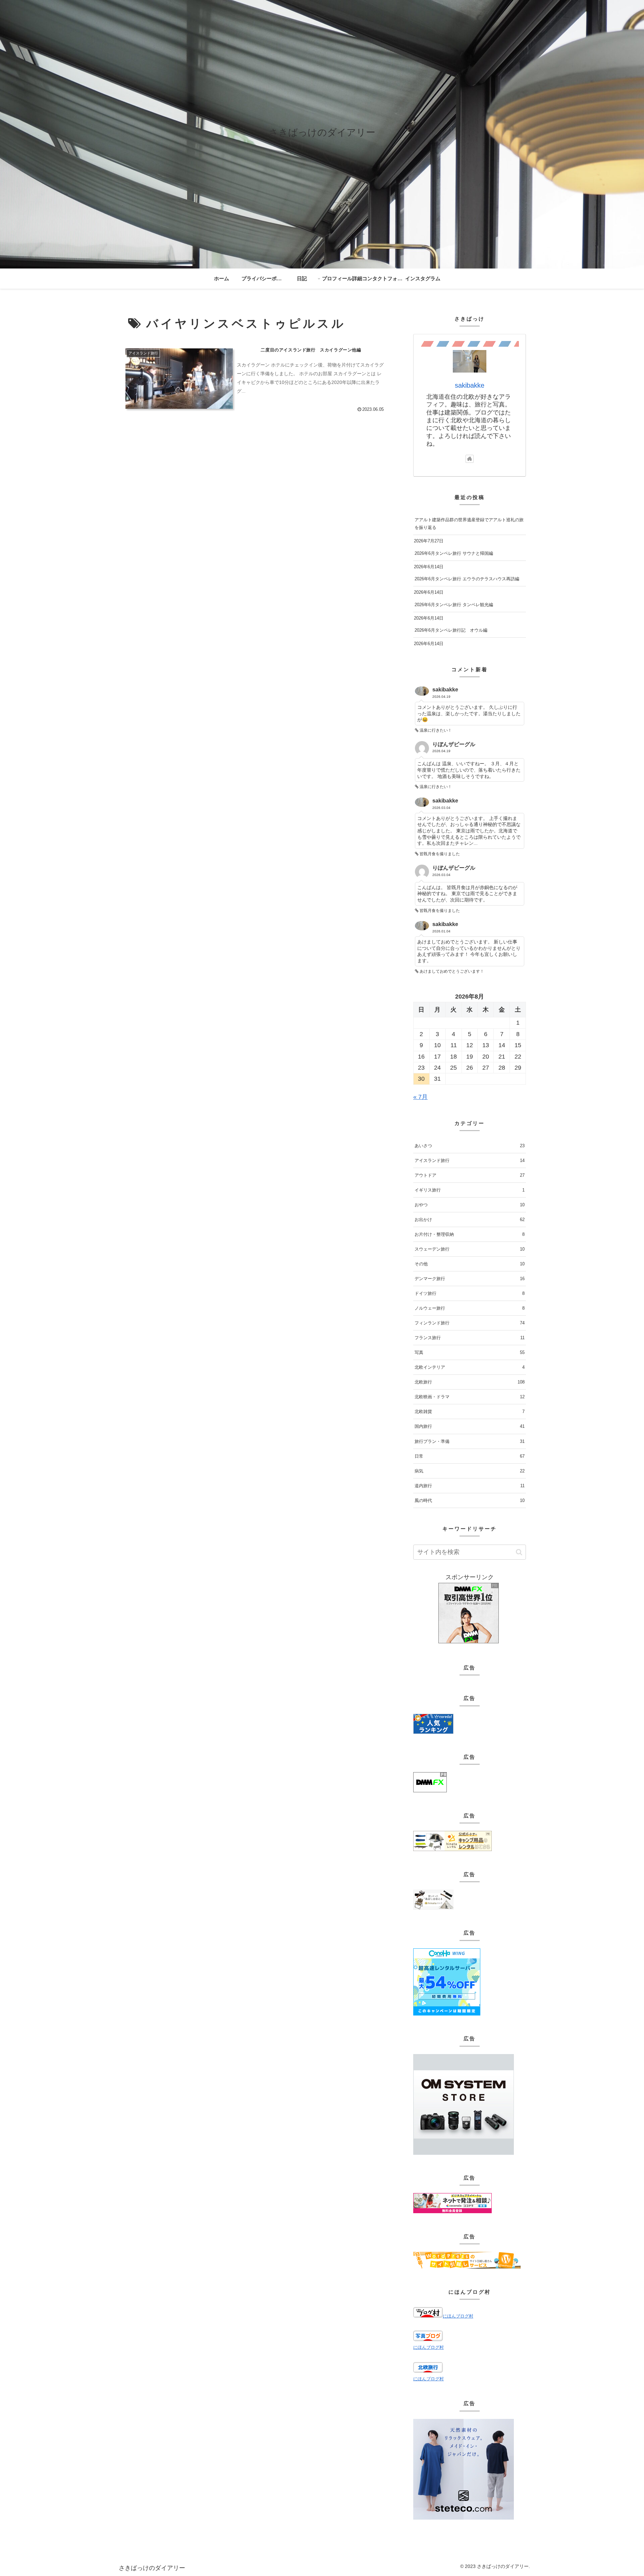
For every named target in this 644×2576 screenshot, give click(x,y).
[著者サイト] (470, 459)
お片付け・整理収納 (470, 1234)
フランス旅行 (470, 1338)
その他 (470, 1264)
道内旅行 (470, 1486)
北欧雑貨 (470, 1412)
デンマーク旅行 (470, 1279)
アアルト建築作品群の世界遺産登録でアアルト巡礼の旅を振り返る (469, 524)
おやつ (470, 1205)
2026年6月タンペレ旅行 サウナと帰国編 (454, 553)
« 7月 (420, 1097)
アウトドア (470, 1175)
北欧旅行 (470, 1382)
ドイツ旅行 (470, 1293)
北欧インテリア (470, 1367)
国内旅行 (470, 1426)
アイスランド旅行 (470, 1160)
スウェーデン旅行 (470, 1249)
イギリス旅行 (470, 1190)
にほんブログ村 (458, 2316)
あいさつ (470, 1146)
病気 (470, 1471)
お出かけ (470, 1220)
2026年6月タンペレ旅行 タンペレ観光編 (454, 605)
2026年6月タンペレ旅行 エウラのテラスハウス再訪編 (467, 579)
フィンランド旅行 (470, 1323)
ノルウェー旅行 (470, 1308)
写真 (470, 1352)
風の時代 (470, 1500)
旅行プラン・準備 (470, 1441)
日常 (470, 1456)
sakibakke (470, 385)
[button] (519, 1552)
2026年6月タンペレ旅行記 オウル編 (451, 630)
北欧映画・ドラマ (470, 1397)
